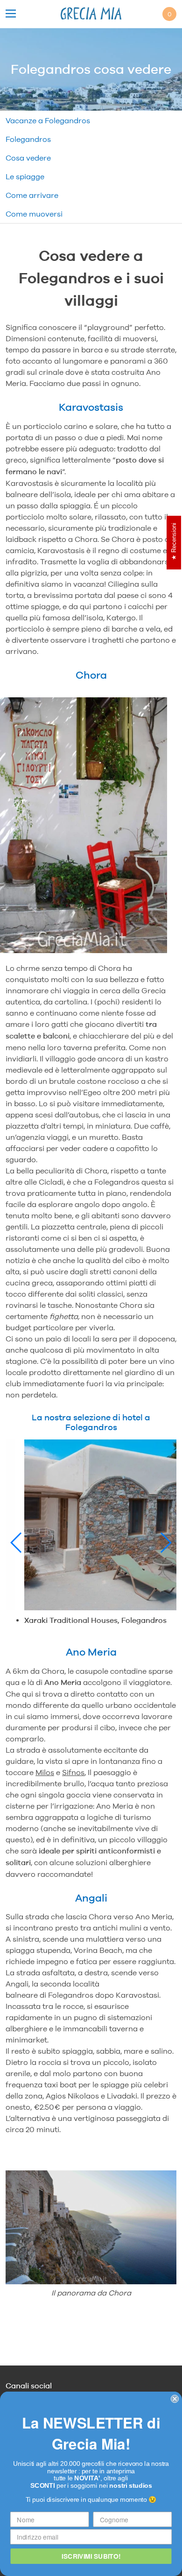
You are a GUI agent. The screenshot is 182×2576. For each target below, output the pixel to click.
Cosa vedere (28, 158)
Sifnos (73, 1772)
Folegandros (28, 139)
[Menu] (11, 14)
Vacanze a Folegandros (48, 120)
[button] (17, 1543)
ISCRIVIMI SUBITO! (91, 2556)
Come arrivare (32, 195)
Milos (45, 1772)
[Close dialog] (175, 2399)
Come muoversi (34, 214)
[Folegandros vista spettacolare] (91, 2229)
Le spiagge (25, 176)
